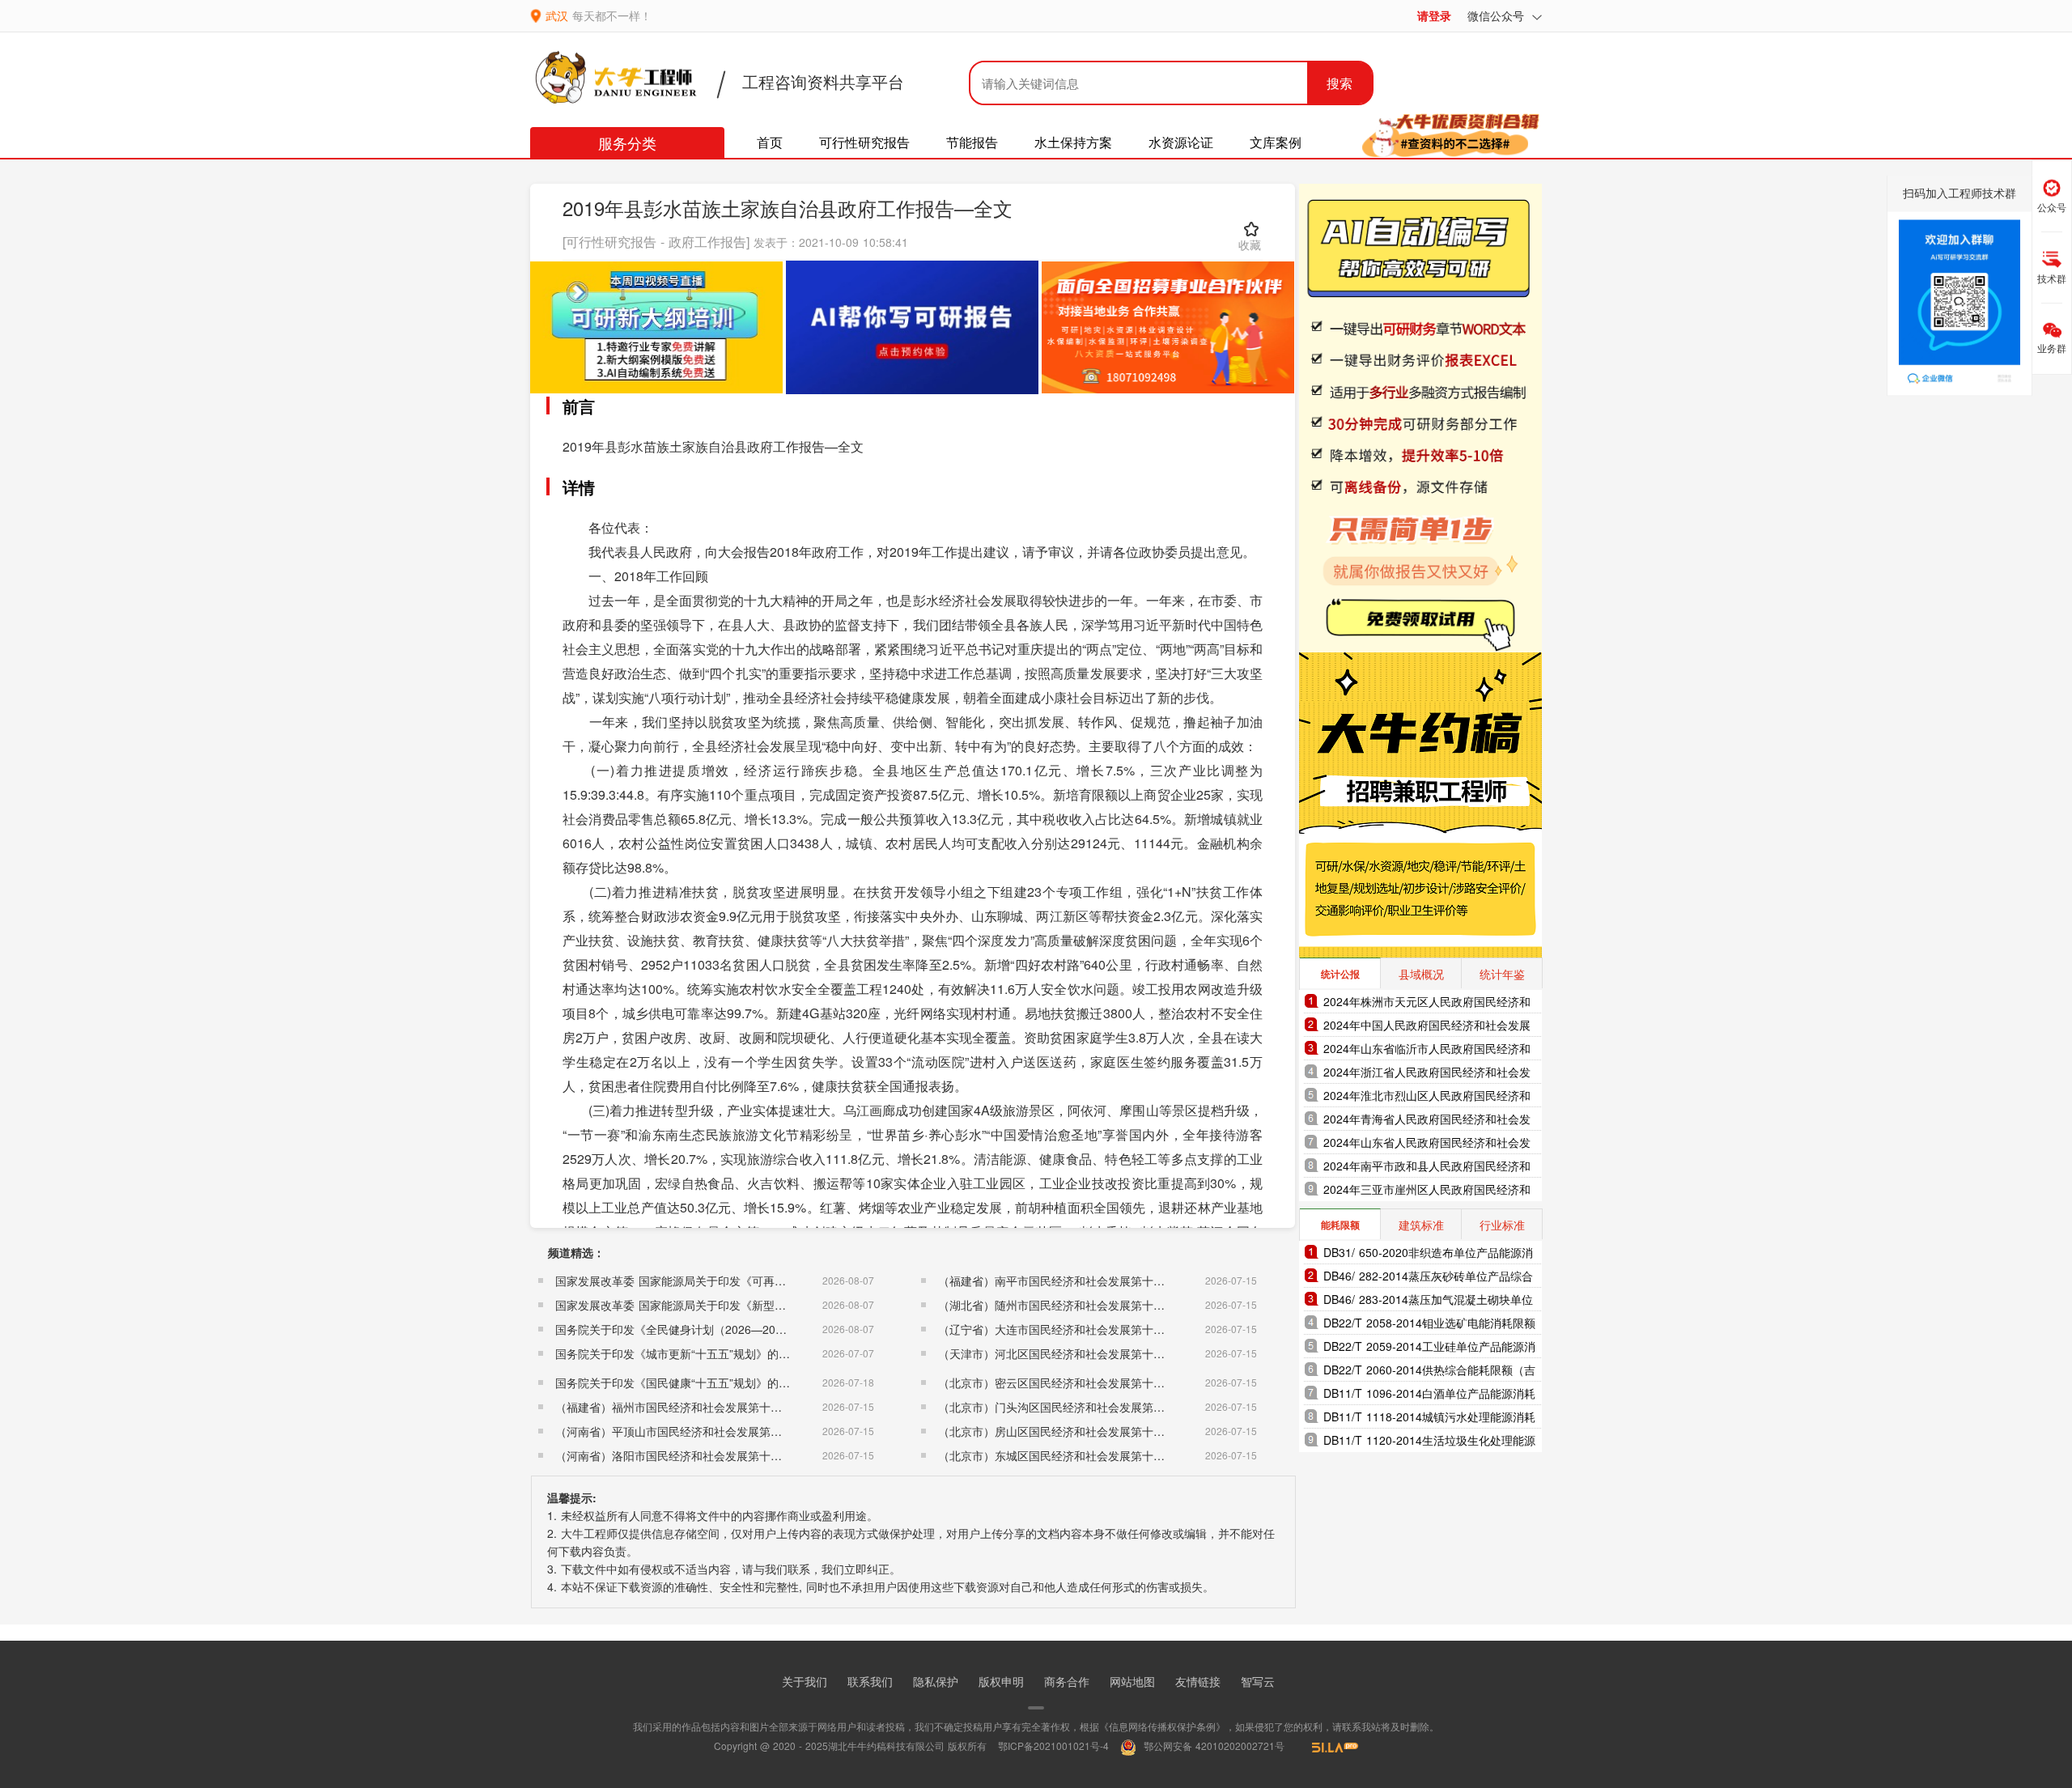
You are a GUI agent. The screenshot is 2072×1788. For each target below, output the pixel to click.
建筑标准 (1421, 1225)
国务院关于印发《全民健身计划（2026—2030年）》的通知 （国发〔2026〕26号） (767, 1329)
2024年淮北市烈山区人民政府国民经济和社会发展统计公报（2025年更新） (1427, 1097)
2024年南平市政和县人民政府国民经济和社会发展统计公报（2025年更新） (1427, 1168)
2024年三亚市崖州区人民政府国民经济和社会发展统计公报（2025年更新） (1427, 1191)
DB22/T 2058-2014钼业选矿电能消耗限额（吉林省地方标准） (1429, 1325)
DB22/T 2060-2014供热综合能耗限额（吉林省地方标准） (1429, 1372)
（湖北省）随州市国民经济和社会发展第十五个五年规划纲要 (1091, 1305)
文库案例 (1276, 142)
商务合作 (1067, 1681)
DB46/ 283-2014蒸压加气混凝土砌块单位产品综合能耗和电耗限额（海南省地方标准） (1428, 1301)
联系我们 (870, 1681)
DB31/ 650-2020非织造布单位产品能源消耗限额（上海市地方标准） (1428, 1254)
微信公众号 (1498, 15)
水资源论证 (1181, 142)
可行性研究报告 (864, 142)
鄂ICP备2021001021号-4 (1053, 1746)
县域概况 (1421, 974)
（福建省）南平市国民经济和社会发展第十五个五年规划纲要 (1091, 1280)
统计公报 (1340, 974)
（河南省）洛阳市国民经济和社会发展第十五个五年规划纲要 (708, 1455)
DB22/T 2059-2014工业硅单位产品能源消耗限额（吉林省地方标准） (1429, 1348)
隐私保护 (936, 1681)
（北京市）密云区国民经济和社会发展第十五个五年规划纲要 (1091, 1382)
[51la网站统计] (1327, 1746)
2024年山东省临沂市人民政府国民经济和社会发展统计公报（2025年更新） (1427, 1050)
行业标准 (1502, 1225)
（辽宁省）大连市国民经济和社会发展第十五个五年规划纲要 (1091, 1329)
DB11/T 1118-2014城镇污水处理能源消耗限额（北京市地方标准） (1429, 1419)
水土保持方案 (1073, 142)
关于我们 (805, 1681)
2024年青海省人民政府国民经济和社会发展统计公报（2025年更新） (1427, 1121)
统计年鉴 (1502, 974)
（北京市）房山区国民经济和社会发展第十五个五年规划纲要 (1091, 1431)
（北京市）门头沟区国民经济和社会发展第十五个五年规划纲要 (1097, 1407)
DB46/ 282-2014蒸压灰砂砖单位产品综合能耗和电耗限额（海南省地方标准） (1428, 1278)
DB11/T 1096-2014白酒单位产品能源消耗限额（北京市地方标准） (1429, 1395)
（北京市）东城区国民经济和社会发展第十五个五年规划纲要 (1091, 1455)
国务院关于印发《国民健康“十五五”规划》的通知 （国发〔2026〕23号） (739, 1382)
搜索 (1340, 83)
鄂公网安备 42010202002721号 (1212, 1746)
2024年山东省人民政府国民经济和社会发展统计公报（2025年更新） (1427, 1144)
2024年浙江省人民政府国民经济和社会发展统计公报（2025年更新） (1427, 1074)
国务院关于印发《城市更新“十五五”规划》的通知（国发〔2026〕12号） (737, 1353)
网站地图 (1132, 1681)
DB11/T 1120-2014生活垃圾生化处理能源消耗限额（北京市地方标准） (1429, 1442)
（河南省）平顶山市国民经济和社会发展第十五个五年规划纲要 (714, 1431)
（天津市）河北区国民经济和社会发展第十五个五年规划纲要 (1091, 1353)
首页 (770, 142)
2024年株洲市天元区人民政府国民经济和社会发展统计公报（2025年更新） (1427, 1003)
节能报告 (972, 142)
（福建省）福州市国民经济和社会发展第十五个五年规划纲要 (708, 1407)
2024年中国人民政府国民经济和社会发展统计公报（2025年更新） (1427, 1027)
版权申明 (1001, 1681)
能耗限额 (1340, 1225)
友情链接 (1198, 1681)
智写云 (1258, 1681)
